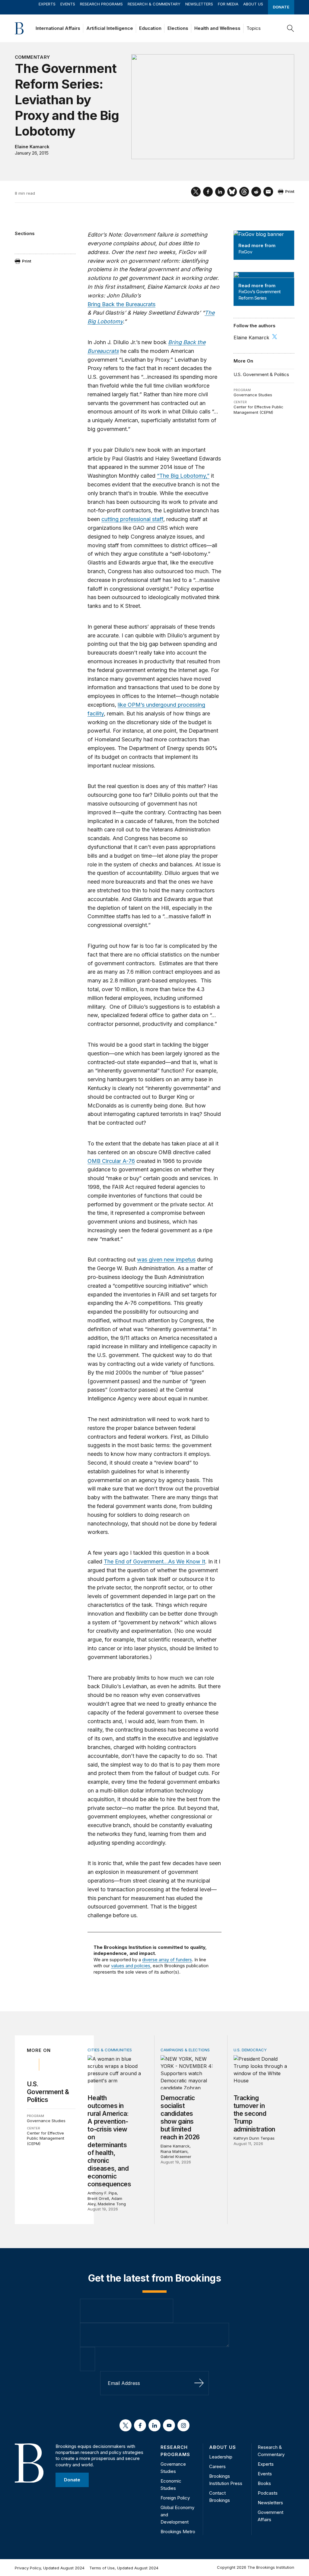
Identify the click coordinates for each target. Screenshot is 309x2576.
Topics (254, 28)
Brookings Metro (178, 2532)
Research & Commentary (154, 4)
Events (68, 4)
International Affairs (58, 28)
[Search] (291, 28)
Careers (217, 2466)
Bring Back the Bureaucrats (121, 304)
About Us (253, 4)
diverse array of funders (167, 1960)
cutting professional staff (132, 519)
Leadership (221, 2457)
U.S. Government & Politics (261, 374)
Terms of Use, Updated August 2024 (124, 2568)
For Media (228, 4)
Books (264, 2483)
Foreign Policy (175, 2498)
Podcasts (268, 2493)
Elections (178, 28)
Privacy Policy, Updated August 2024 (50, 2568)
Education (150, 28)
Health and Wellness (217, 28)
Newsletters (199, 4)
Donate (281, 7)
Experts (47, 4)
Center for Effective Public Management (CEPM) (258, 410)
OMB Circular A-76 (111, 1161)
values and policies (131, 1966)
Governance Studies (253, 395)
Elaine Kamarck (32, 147)
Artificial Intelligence (110, 28)
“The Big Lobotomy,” (183, 476)
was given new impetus (166, 1260)
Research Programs (101, 4)
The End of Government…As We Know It (154, 1561)
